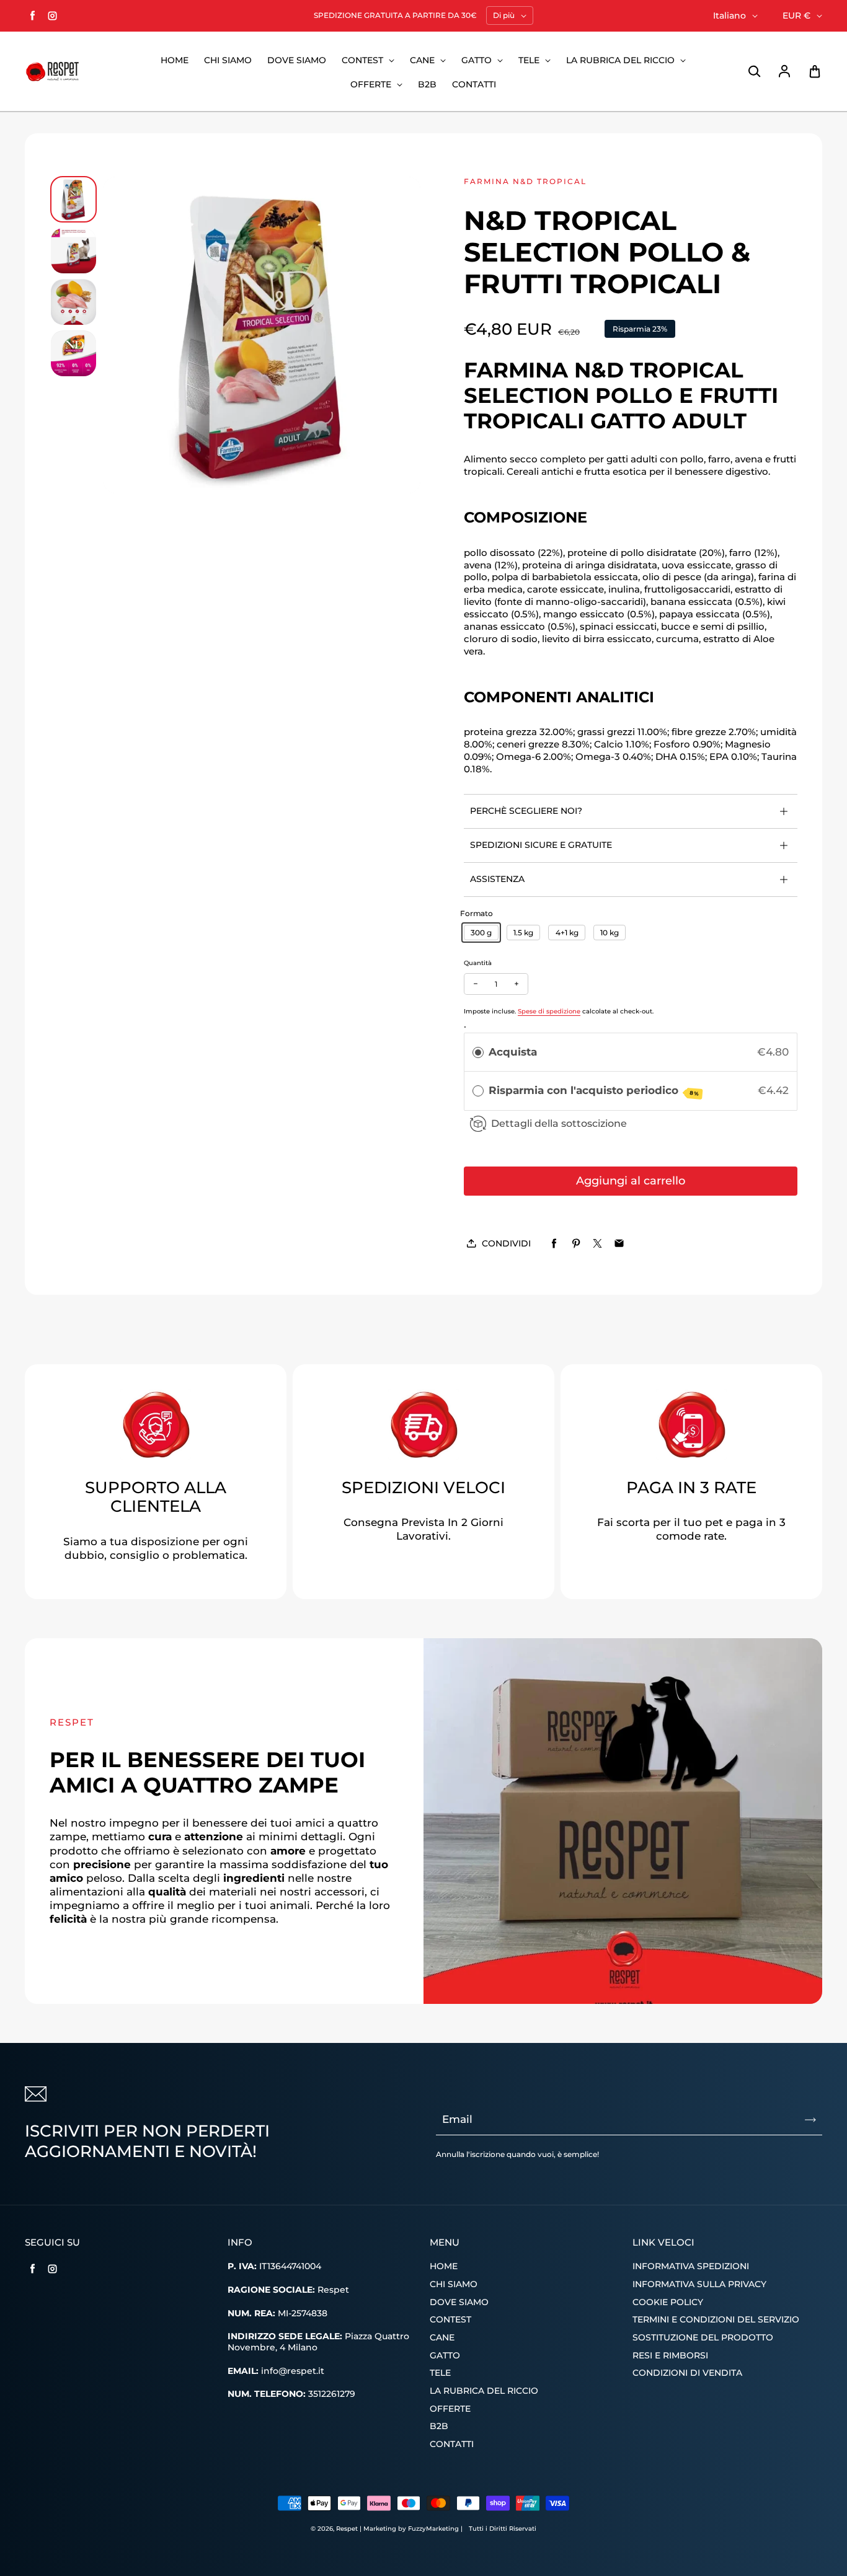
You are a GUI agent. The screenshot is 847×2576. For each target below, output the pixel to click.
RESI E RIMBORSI (670, 2355)
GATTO (478, 60)
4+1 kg (567, 933)
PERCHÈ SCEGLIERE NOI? (526, 811)
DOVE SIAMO (297, 60)
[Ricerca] (754, 72)
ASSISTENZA (497, 879)
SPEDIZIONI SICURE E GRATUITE (541, 845)
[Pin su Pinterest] (576, 1244)
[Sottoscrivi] (810, 2120)
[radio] (478, 1052)
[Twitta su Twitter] (597, 1244)
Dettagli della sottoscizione (559, 1123)
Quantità (478, 963)
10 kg (610, 933)
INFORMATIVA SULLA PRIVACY (699, 2284)
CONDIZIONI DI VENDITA (687, 2373)
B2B (427, 84)
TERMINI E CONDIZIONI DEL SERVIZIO (716, 2319)
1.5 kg (523, 933)
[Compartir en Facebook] (554, 1244)
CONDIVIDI (506, 1243)
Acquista (513, 1052)
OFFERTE (372, 84)
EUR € (796, 15)
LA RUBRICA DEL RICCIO (622, 60)
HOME (175, 60)
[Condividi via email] (619, 1244)
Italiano (729, 15)
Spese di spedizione (549, 1011)
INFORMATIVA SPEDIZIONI (691, 2266)
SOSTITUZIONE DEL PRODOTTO (703, 2337)
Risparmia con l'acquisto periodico (594, 1091)
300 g (481, 933)
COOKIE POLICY (668, 2302)
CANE (423, 60)
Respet (348, 2529)
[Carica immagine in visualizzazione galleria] (73, 199)
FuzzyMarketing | (435, 2529)
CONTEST (364, 60)
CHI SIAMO (228, 60)
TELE (530, 60)
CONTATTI (474, 84)
